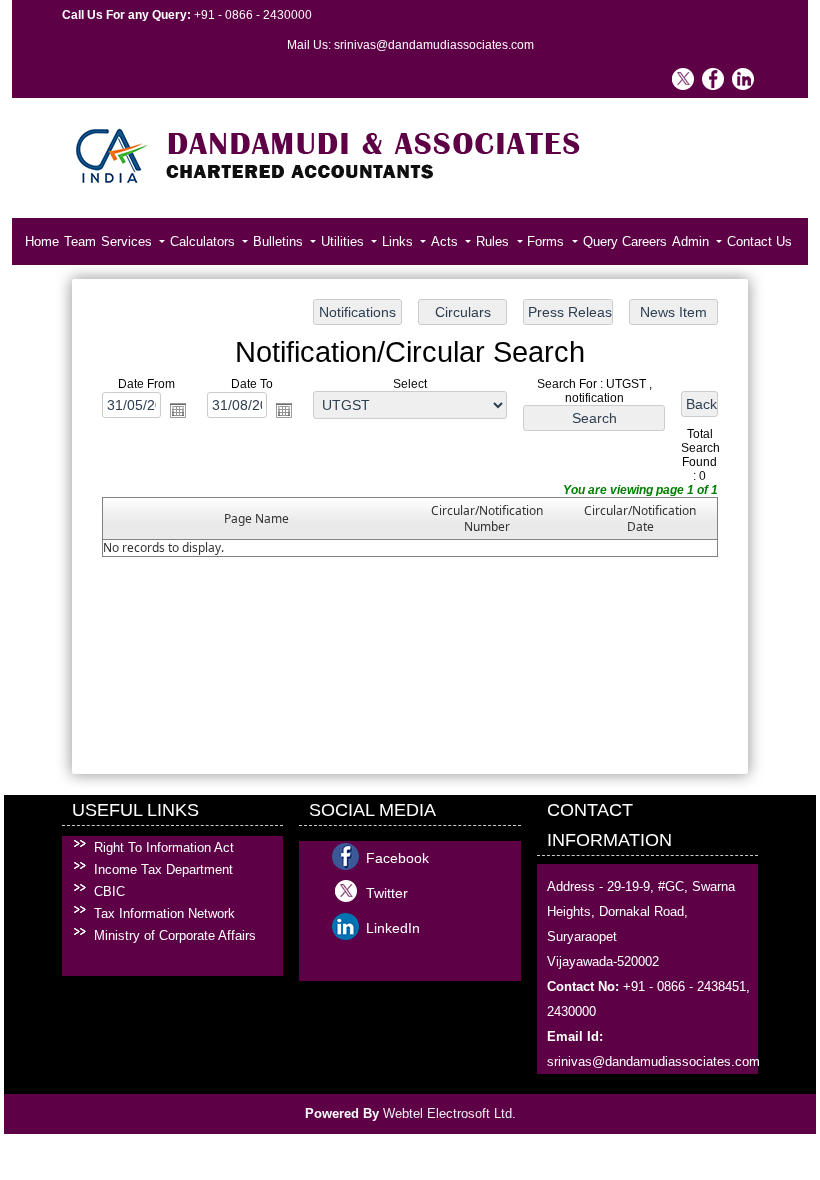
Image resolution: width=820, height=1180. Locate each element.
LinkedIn (393, 928)
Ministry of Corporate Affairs (175, 935)
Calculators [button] (204, 241)
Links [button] (399, 241)
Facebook (397, 858)
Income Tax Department (163, 869)
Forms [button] (547, 241)
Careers (644, 241)
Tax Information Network (164, 913)
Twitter (387, 893)
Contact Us (759, 241)
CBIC (109, 891)
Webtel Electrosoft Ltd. (449, 1113)
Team (80, 241)
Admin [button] (692, 241)
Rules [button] (494, 241)
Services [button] (128, 241)
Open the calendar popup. (178, 410)
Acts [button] (446, 241)
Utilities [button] (344, 241)
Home (42, 241)
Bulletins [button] (280, 241)
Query (600, 241)
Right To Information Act (164, 847)
